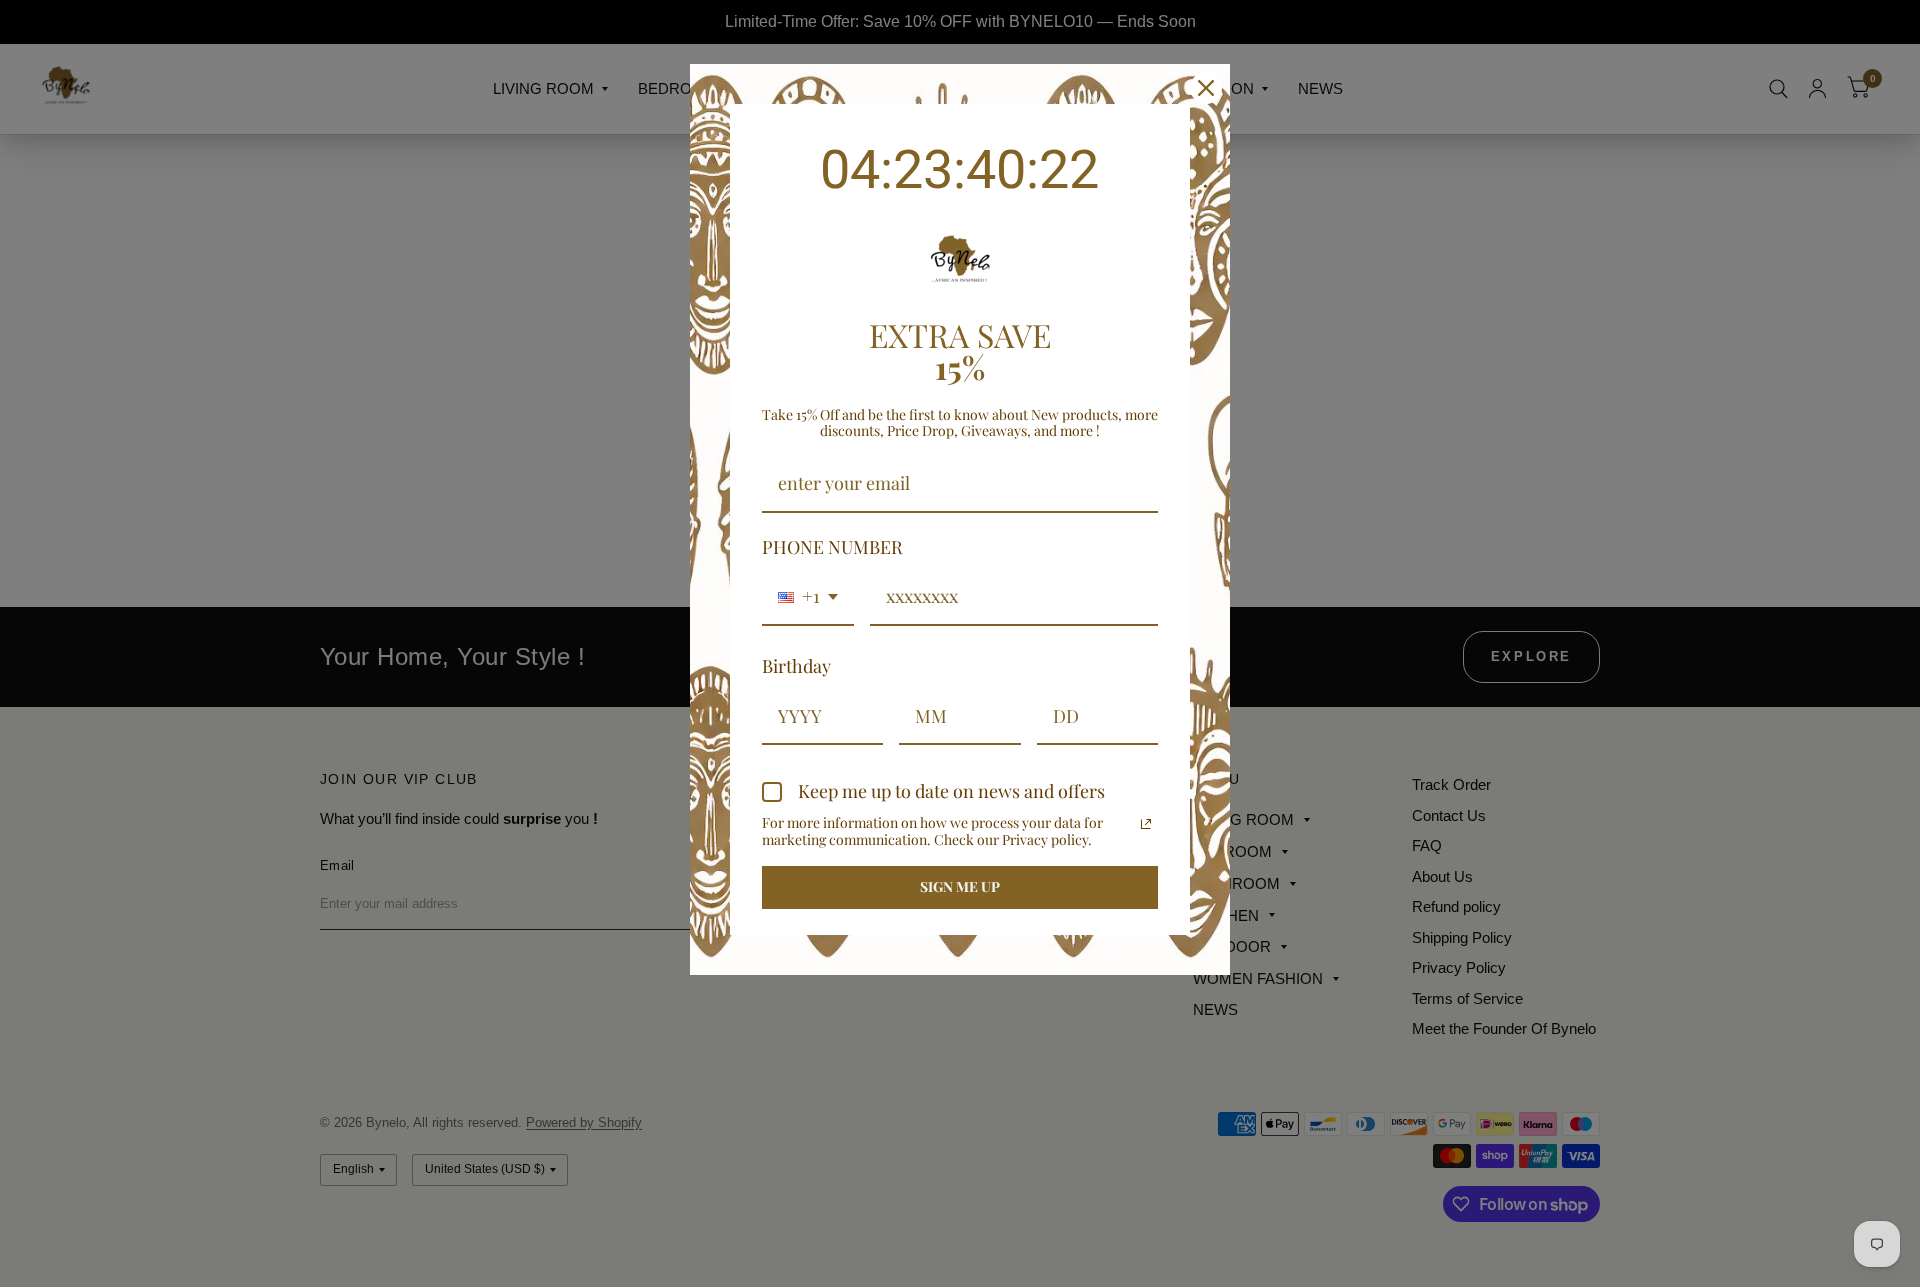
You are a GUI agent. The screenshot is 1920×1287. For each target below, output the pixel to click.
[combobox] (808, 598)
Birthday (796, 666)
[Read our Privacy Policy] (1146, 824)
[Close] (1206, 88)
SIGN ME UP (960, 886)
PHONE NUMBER (832, 547)
